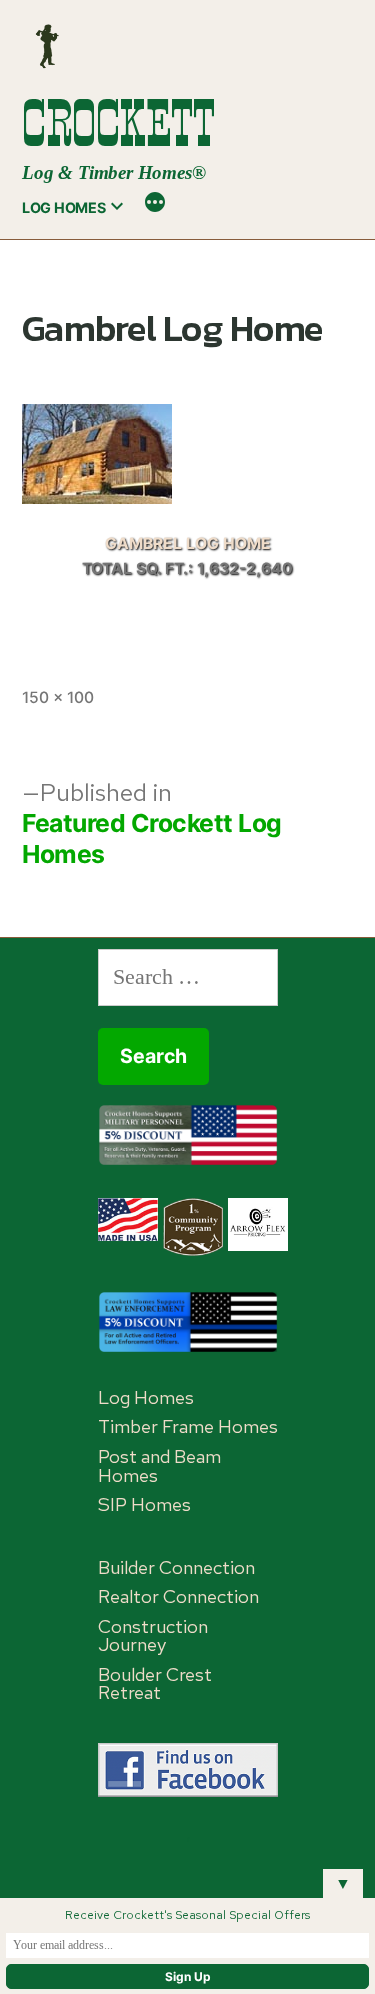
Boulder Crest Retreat (155, 1684)
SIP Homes (144, 1504)
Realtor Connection (178, 1596)
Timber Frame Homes (188, 1426)
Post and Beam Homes (159, 1466)
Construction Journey (153, 1636)
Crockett (118, 123)
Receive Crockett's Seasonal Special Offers (187, 1915)
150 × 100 (58, 697)
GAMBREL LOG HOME (188, 543)
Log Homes (63, 207)
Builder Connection (176, 1567)
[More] (155, 205)
